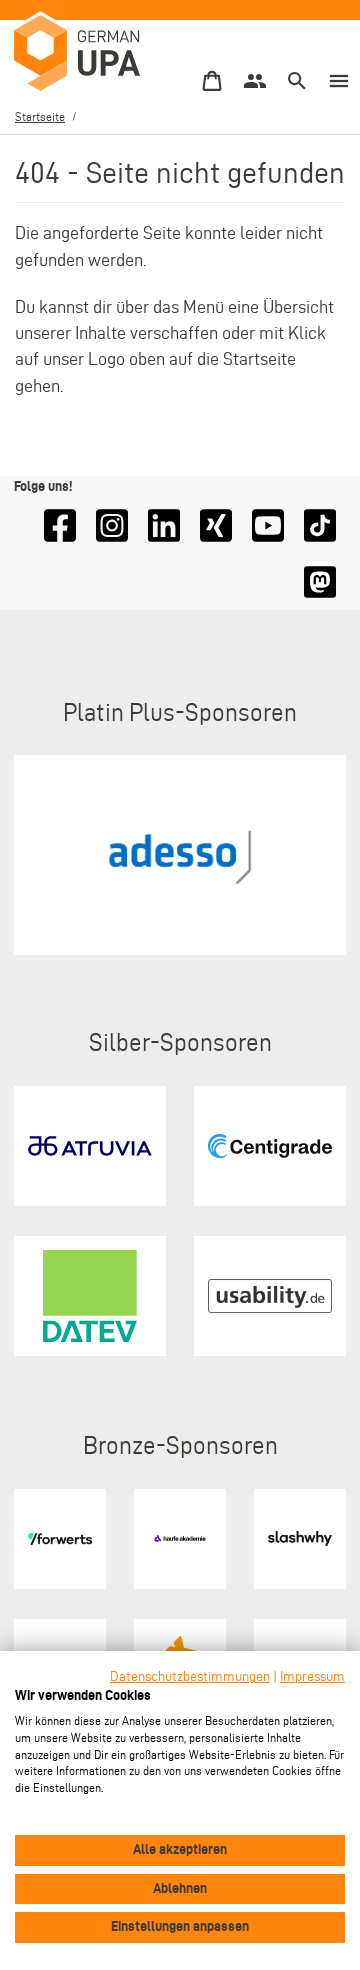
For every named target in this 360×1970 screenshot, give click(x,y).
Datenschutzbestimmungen (190, 1676)
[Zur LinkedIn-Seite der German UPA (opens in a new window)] (164, 525)
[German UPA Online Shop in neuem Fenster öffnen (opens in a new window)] (212, 82)
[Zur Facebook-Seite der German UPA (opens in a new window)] (60, 525)
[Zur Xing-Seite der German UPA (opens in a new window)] (216, 525)
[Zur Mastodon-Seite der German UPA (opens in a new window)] (320, 582)
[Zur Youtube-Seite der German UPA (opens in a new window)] (268, 525)
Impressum (312, 1676)
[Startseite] (79, 54)
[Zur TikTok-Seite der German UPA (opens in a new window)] (320, 525)
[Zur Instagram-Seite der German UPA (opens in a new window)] (112, 525)
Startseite (40, 116)
